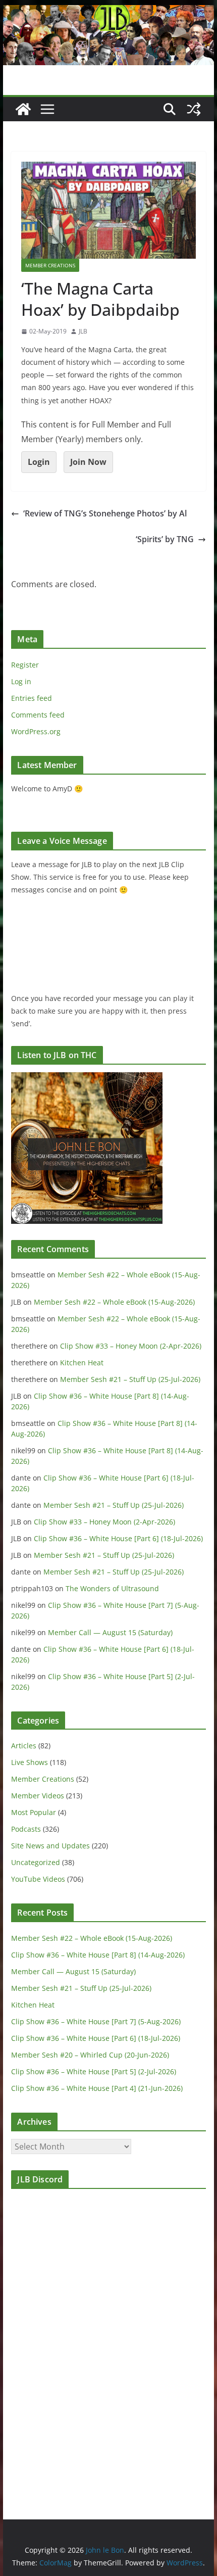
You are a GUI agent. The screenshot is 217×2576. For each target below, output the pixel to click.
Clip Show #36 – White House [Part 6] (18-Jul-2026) (118, 1538)
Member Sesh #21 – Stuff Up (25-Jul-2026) (130, 1379)
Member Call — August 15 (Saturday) (110, 1632)
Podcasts (26, 1829)
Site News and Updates (50, 1846)
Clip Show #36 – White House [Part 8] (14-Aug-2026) (98, 1955)
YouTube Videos (38, 1879)
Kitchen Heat (82, 1363)
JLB (83, 331)
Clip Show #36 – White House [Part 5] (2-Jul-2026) (94, 2071)
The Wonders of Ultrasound (112, 1588)
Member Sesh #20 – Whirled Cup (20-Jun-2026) (90, 2055)
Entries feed (32, 698)
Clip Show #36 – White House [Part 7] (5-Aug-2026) (96, 2021)
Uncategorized (36, 1862)
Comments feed (38, 715)
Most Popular (34, 1812)
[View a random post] (194, 109)
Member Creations (50, 265)
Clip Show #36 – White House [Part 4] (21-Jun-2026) (97, 2088)
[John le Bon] (108, 12)
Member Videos (38, 1796)
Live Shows (30, 1762)
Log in (21, 681)
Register (25, 665)
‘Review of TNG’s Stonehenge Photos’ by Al (105, 513)
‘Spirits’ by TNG (165, 539)
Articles (24, 1746)
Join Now (88, 462)
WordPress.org (36, 731)
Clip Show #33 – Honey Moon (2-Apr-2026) (131, 1346)
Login (39, 462)
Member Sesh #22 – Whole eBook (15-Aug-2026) (114, 1302)
